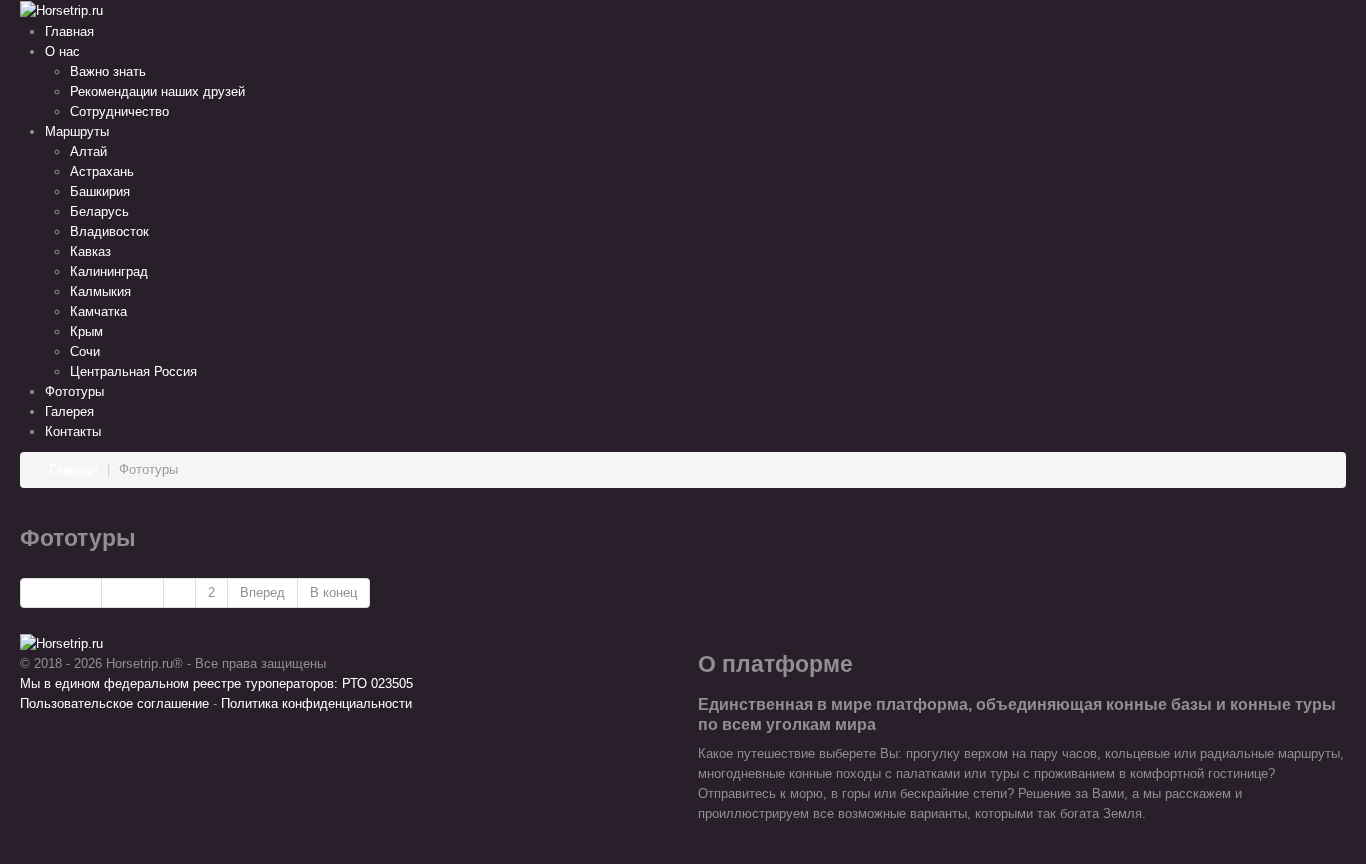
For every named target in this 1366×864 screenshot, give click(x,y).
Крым (86, 331)
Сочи (85, 351)
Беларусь (99, 211)
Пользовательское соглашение (114, 703)
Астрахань (102, 171)
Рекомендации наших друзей (157, 91)
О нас (62, 51)
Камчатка (98, 311)
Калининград (109, 271)
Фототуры (74, 391)
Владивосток (109, 231)
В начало (61, 592)
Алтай (88, 151)
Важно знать (108, 71)
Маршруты (77, 131)
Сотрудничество (119, 111)
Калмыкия (100, 291)
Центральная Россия (133, 371)
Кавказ (90, 251)
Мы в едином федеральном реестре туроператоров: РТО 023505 (216, 683)
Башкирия (100, 191)
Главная (69, 31)
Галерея (69, 411)
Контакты (73, 431)
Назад (132, 592)
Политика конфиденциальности (316, 703)
